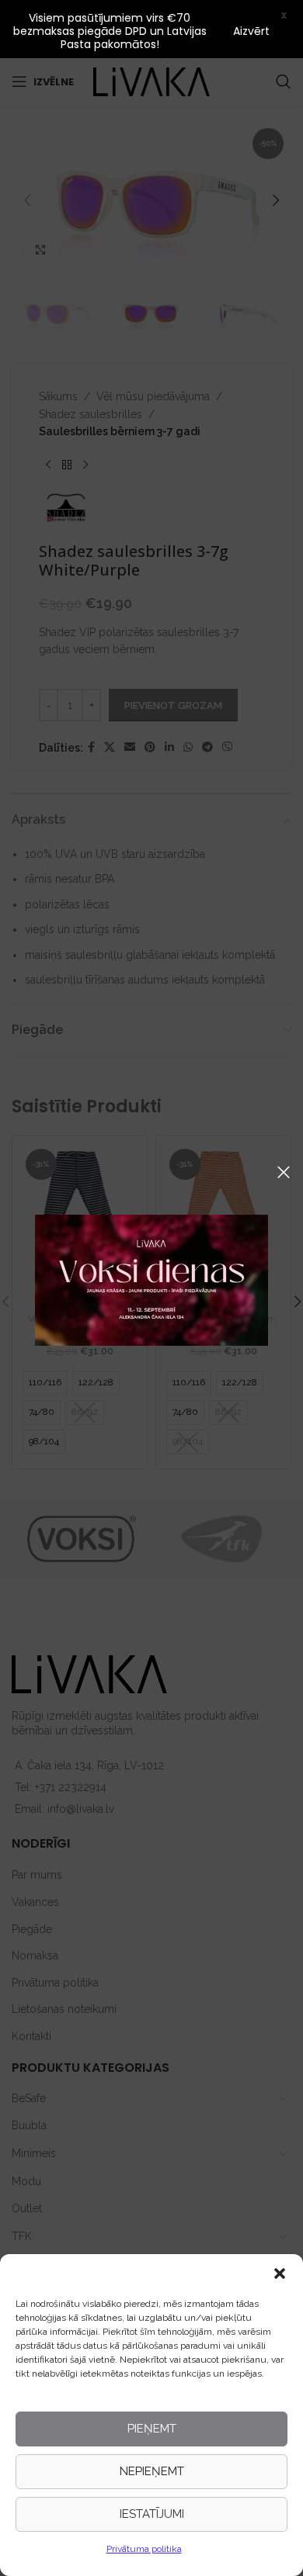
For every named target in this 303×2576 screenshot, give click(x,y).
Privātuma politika (144, 2549)
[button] (280, 2273)
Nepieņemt (152, 2471)
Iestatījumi (152, 2514)
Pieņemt (152, 2429)
